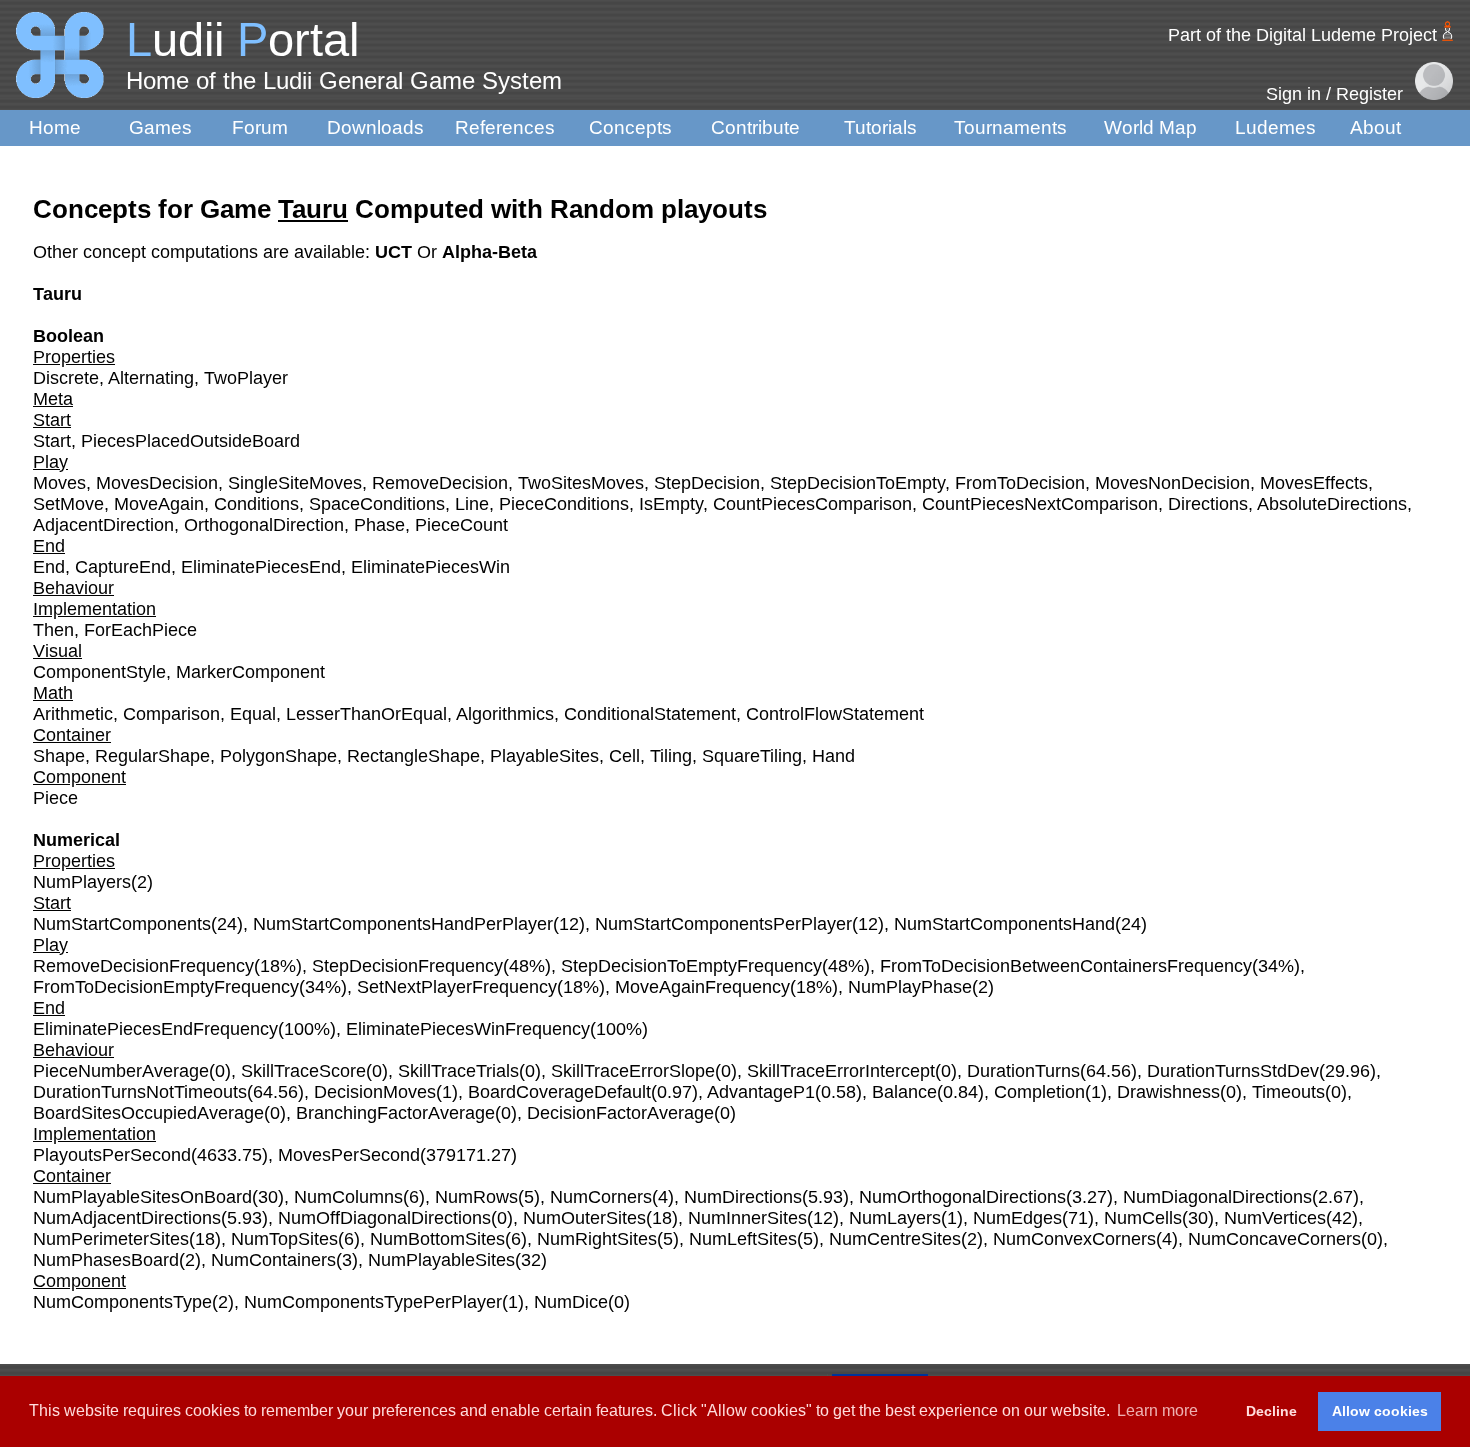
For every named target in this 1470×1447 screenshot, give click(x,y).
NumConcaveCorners (1274, 1239)
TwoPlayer (246, 378)
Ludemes (1275, 127)
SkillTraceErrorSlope (633, 1071)
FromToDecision (1020, 483)
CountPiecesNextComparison (1040, 504)
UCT (396, 252)
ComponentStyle (99, 672)
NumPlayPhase (910, 987)
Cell (624, 756)
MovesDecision (157, 483)
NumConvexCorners (1074, 1239)
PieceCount (461, 525)
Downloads (375, 127)
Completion (1039, 1092)
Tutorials (880, 127)
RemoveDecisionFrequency (143, 966)
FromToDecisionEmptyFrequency (166, 987)
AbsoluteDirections (1332, 504)
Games (160, 127)
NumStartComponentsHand (1004, 924)
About (1375, 127)
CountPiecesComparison (812, 504)
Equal (253, 714)
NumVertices (1275, 1218)
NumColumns (348, 1197)
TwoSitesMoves (581, 483)
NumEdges (1017, 1218)
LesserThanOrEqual (366, 714)
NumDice (571, 1302)
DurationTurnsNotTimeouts (140, 1092)
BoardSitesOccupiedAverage (148, 1113)
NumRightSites (597, 1239)
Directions (1208, 504)
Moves (59, 483)
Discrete (66, 378)
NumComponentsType (122, 1302)
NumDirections (743, 1197)
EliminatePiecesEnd (261, 567)
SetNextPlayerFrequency (457, 987)
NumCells (1143, 1218)
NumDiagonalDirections (1217, 1197)
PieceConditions (564, 504)
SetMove (68, 504)
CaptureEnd (123, 567)
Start (52, 441)
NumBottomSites (437, 1239)
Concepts (630, 127)
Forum (260, 127)
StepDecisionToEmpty (857, 483)
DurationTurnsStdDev (1233, 1071)
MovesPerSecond (349, 1155)
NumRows (476, 1197)
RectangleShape (413, 756)
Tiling (671, 756)
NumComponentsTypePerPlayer (373, 1302)
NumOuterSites (584, 1218)
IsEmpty (671, 504)
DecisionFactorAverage (620, 1113)
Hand (833, 756)
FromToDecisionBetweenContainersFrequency (1066, 966)
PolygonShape (278, 756)
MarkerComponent (250, 672)
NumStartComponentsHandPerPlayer (403, 924)
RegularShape (152, 756)
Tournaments (1010, 127)
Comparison (171, 714)
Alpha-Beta (489, 252)
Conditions (256, 504)
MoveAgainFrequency (702, 987)
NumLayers (895, 1218)
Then (53, 630)
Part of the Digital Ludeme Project (1302, 35)
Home (55, 127)
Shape (59, 756)
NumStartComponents (122, 924)
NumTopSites (284, 1239)
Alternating (151, 378)
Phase (379, 525)
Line (472, 504)
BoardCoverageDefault (559, 1092)
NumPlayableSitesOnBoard (142, 1197)
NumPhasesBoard (106, 1260)
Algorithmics (505, 714)
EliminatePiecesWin (430, 567)
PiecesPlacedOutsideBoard (190, 441)
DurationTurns (1023, 1071)
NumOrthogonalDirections (962, 1197)
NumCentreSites (895, 1239)
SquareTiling (752, 756)
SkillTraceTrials (458, 1071)
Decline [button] (1271, 1411)
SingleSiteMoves (295, 483)
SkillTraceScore (303, 1071)
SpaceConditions (377, 504)
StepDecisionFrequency (407, 966)
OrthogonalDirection (264, 525)
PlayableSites (544, 756)
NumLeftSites (743, 1239)
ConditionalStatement (650, 714)
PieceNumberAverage (121, 1071)
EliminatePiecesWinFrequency (468, 1029)
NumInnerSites (747, 1218)
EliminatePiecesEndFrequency (155, 1029)
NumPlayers (82, 882)
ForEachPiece (140, 630)
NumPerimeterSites (111, 1239)
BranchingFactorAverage (395, 1113)
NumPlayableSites (441, 1260)
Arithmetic (73, 714)
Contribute (755, 127)
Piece (55, 798)
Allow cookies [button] (1380, 1411)
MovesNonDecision (1172, 483)
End (49, 567)
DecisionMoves (375, 1092)
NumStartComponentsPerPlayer (723, 924)
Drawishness (1168, 1092)
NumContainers (273, 1260)
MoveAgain (159, 504)
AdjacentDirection (103, 525)
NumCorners (601, 1197)
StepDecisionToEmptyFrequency (691, 966)
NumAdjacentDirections (127, 1218)
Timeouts (1288, 1092)
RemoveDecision (440, 483)
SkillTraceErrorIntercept (841, 1071)
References (505, 127)
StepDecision (707, 483)
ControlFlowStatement (835, 714)
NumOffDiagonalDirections (384, 1218)
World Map (1150, 127)
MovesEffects (1314, 483)
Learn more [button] (1157, 1410)
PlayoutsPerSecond (112, 1155)
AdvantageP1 (761, 1092)
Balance (904, 1092)
